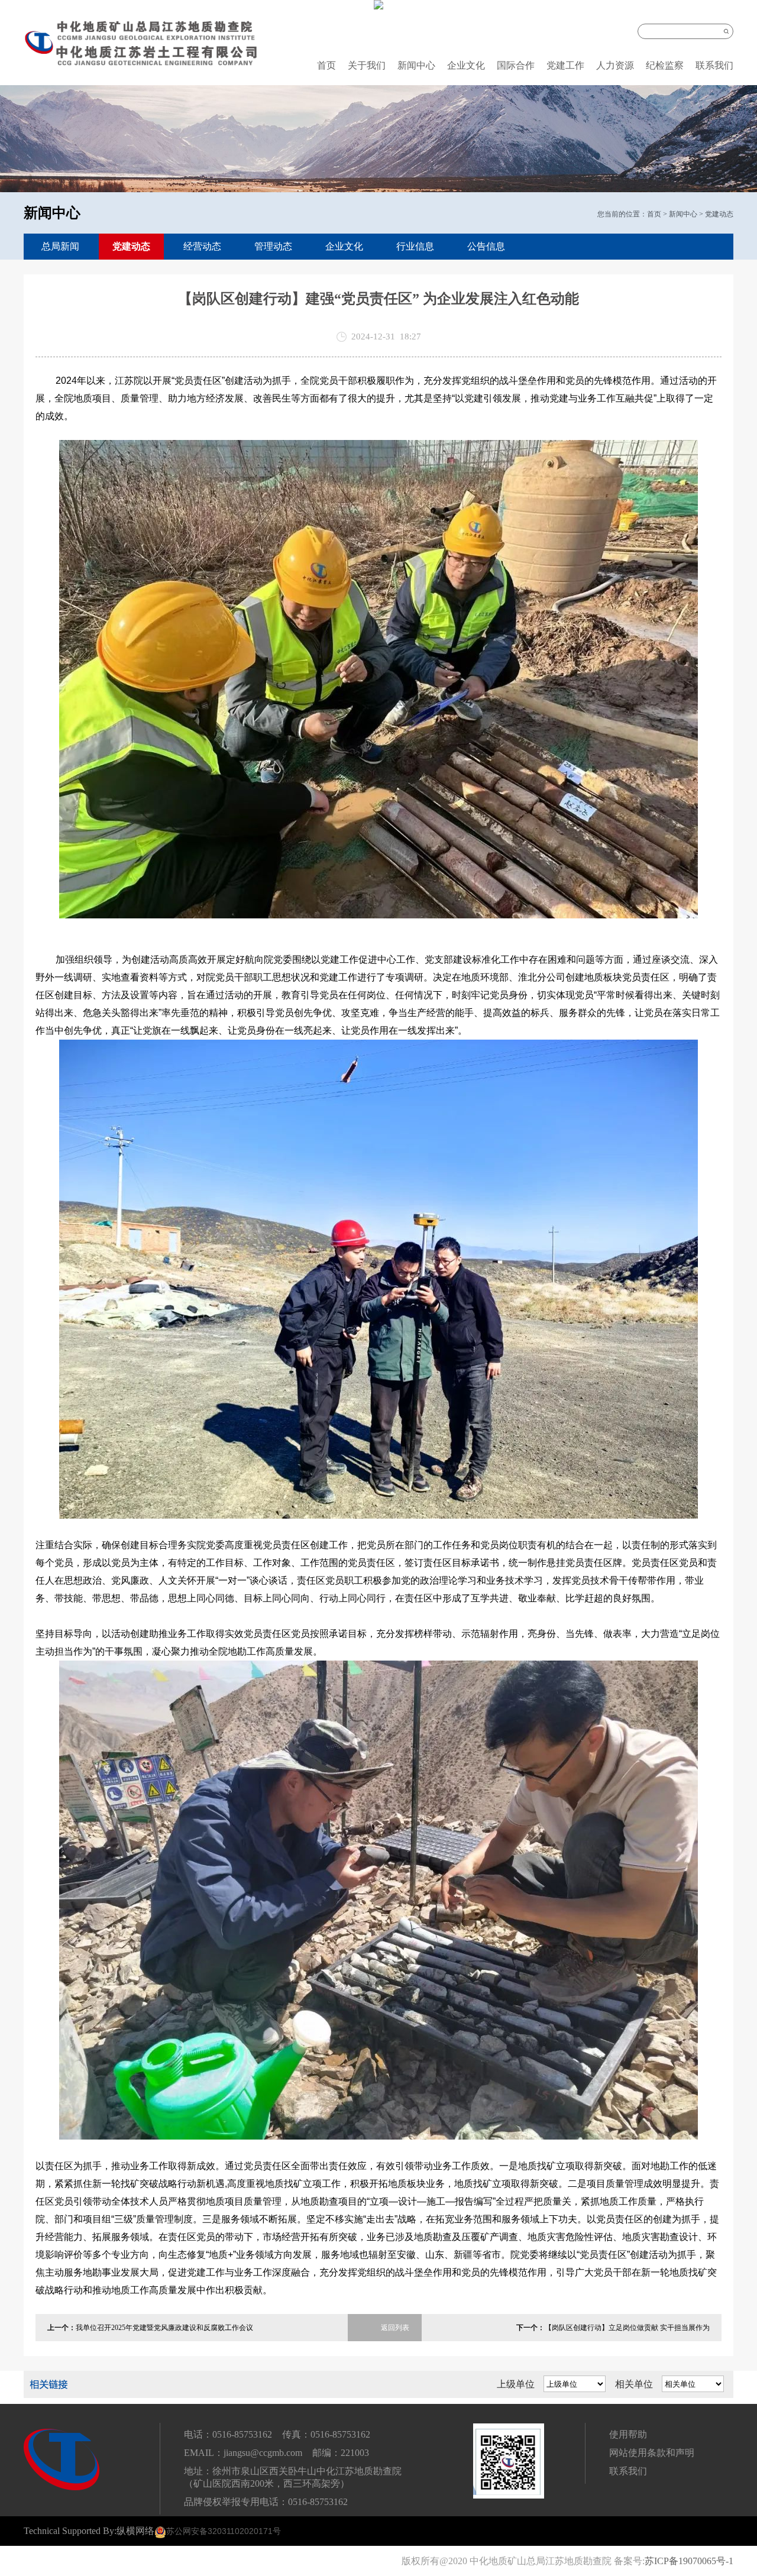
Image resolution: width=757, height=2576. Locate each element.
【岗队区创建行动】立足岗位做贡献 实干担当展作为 (627, 2328)
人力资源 (615, 65)
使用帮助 (628, 2434)
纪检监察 (665, 65)
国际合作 (516, 65)
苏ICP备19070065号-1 (689, 2561)
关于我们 (367, 65)
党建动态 (719, 214)
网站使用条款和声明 (652, 2453)
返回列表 (395, 2328)
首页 (326, 65)
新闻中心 (416, 65)
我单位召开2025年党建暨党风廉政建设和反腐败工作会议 (164, 2328)
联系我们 (714, 65)
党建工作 (565, 65)
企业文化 (466, 65)
